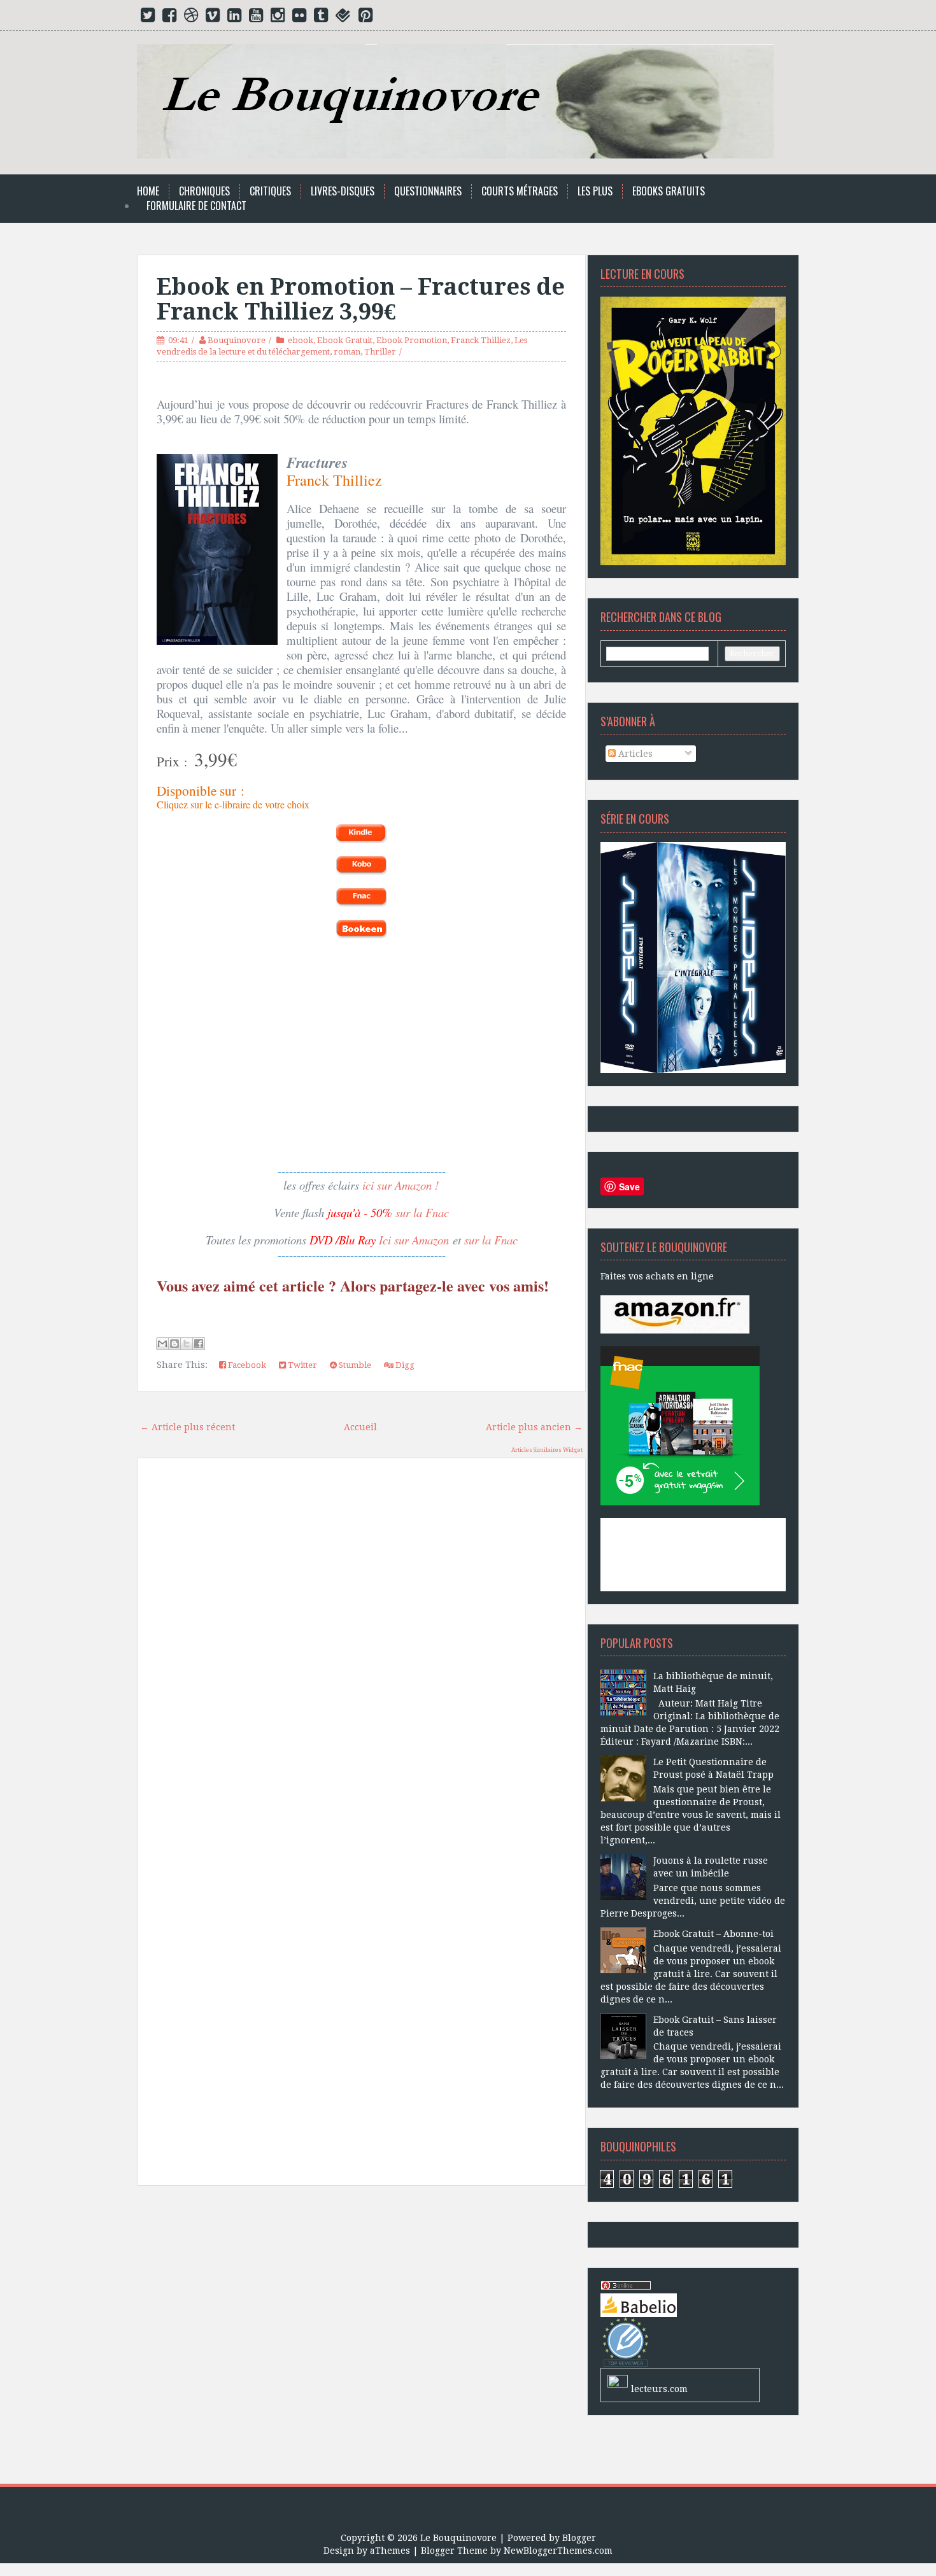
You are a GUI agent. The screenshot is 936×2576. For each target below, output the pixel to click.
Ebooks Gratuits (669, 191)
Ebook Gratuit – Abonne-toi (713, 1934)
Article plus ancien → (534, 1427)
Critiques (270, 191)
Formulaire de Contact (196, 206)
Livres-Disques (343, 191)
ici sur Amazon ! (401, 1185)
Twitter (301, 1365)
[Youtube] (256, 18)
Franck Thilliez (481, 340)
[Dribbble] (191, 18)
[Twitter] (148, 18)
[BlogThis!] (174, 1344)
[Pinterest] (365, 18)
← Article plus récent (188, 1427)
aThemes (390, 2551)
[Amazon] (675, 1314)
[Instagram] (278, 18)
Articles (634, 754)
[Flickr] (299, 18)
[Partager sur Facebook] (199, 1344)
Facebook (246, 1365)
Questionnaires (428, 191)
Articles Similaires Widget (547, 1450)
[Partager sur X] (187, 1344)
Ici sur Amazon (414, 1240)
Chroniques (204, 191)
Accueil (360, 1427)
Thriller (380, 352)
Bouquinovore (237, 340)
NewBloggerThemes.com (558, 2551)
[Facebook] (169, 18)
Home (148, 191)
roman (347, 352)
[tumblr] (321, 18)
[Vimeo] (213, 18)
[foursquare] (343, 18)
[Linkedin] (234, 18)
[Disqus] (361, 1649)
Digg (404, 1365)
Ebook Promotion (412, 340)
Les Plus (595, 191)
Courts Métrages (520, 191)
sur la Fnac (422, 1212)
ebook (301, 340)
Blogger (579, 2538)
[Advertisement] (361, 2340)
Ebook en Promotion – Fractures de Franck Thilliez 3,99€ (361, 299)
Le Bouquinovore (458, 2538)
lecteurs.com (659, 2389)
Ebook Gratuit (345, 340)
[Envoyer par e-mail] (162, 1344)
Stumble (354, 1365)
